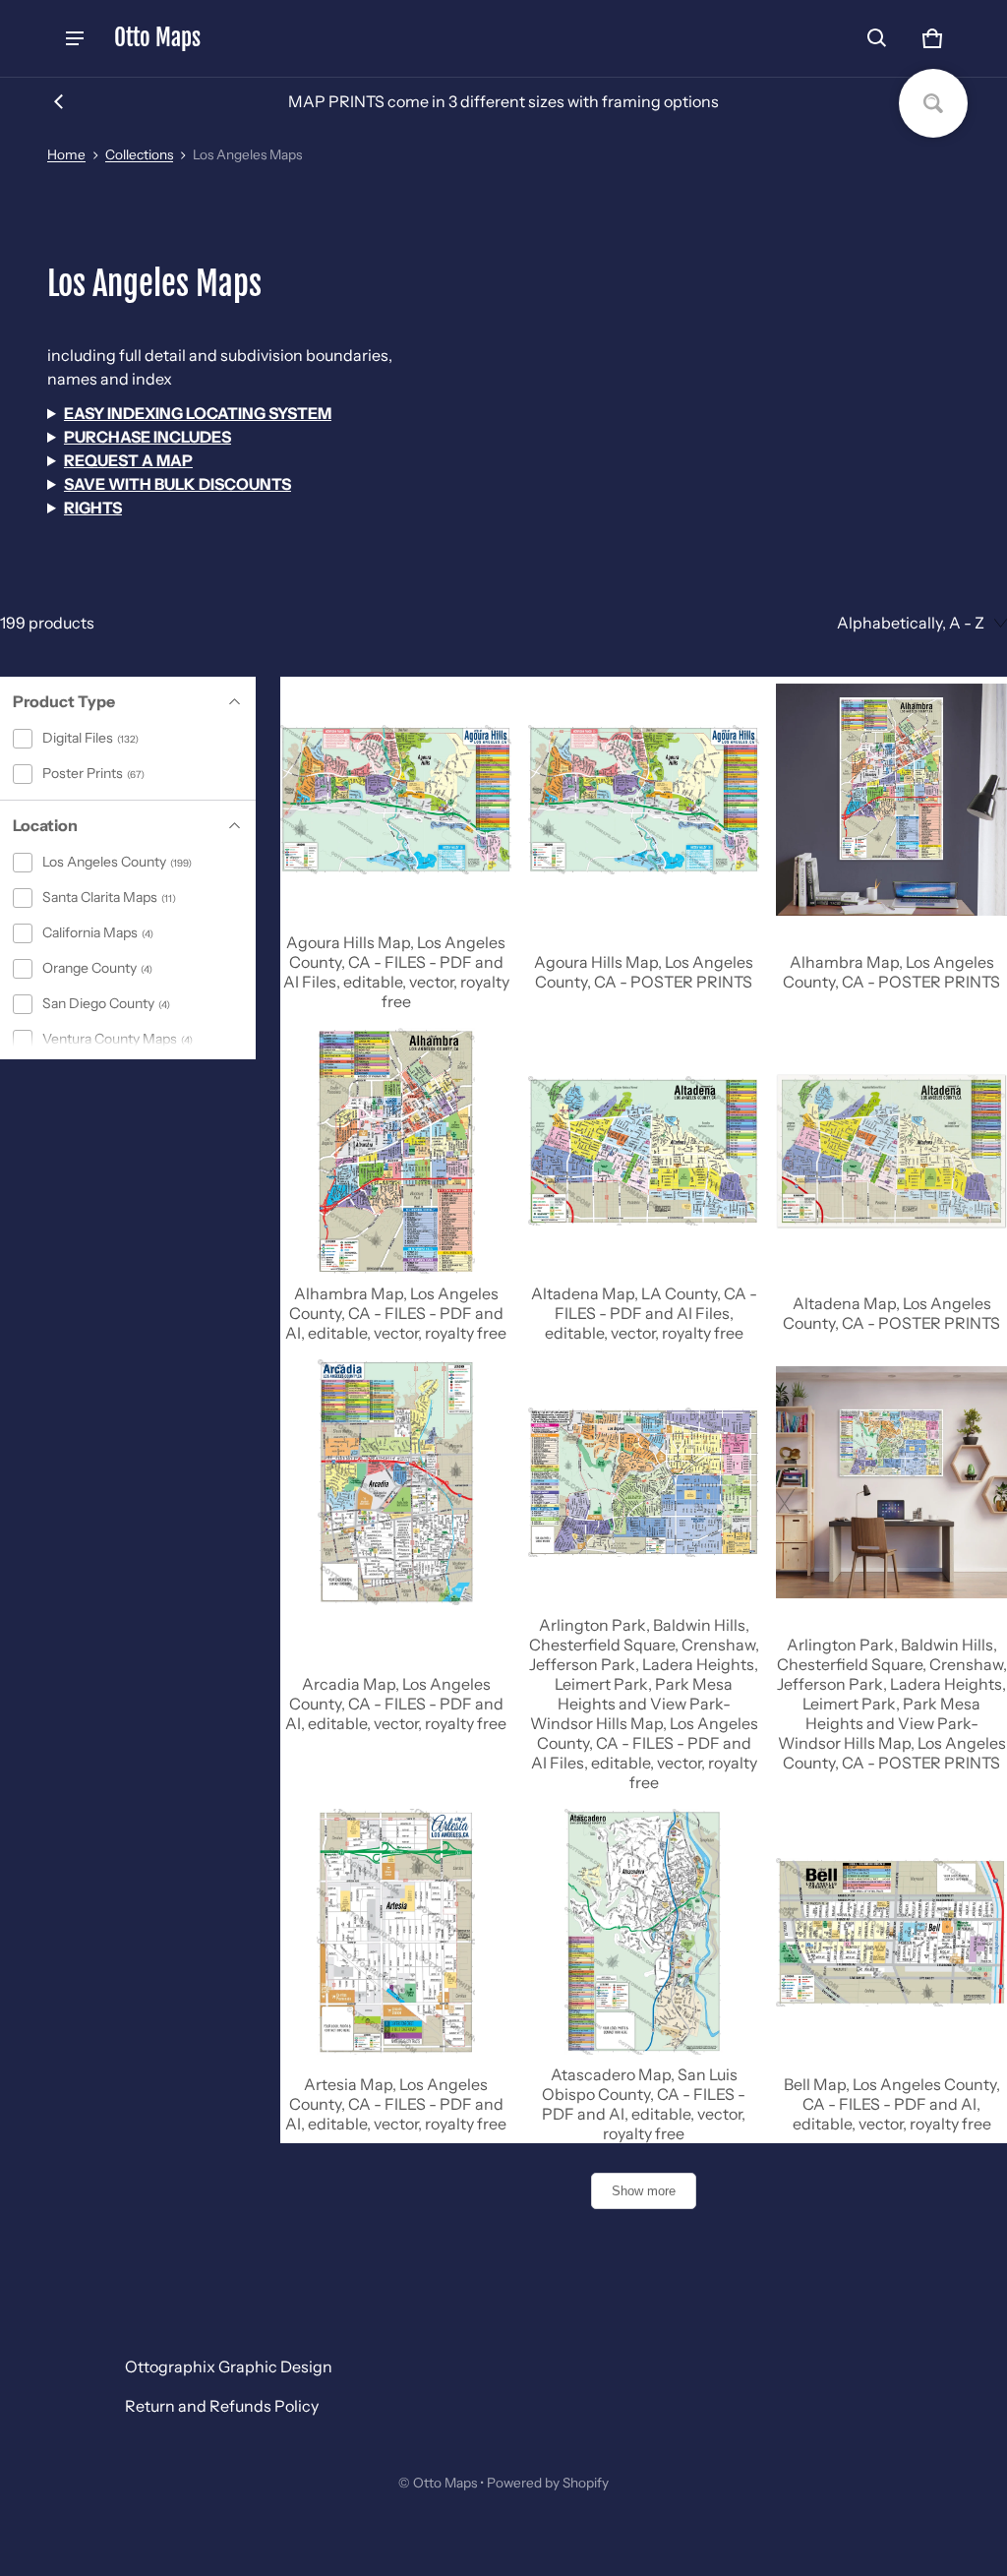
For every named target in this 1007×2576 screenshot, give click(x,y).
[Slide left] (59, 101)
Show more (644, 2191)
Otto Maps (445, 2483)
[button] (877, 38)
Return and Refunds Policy (222, 2406)
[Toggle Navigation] (75, 38)
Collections (139, 154)
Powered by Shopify (548, 2483)
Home (66, 154)
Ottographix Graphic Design (229, 2366)
